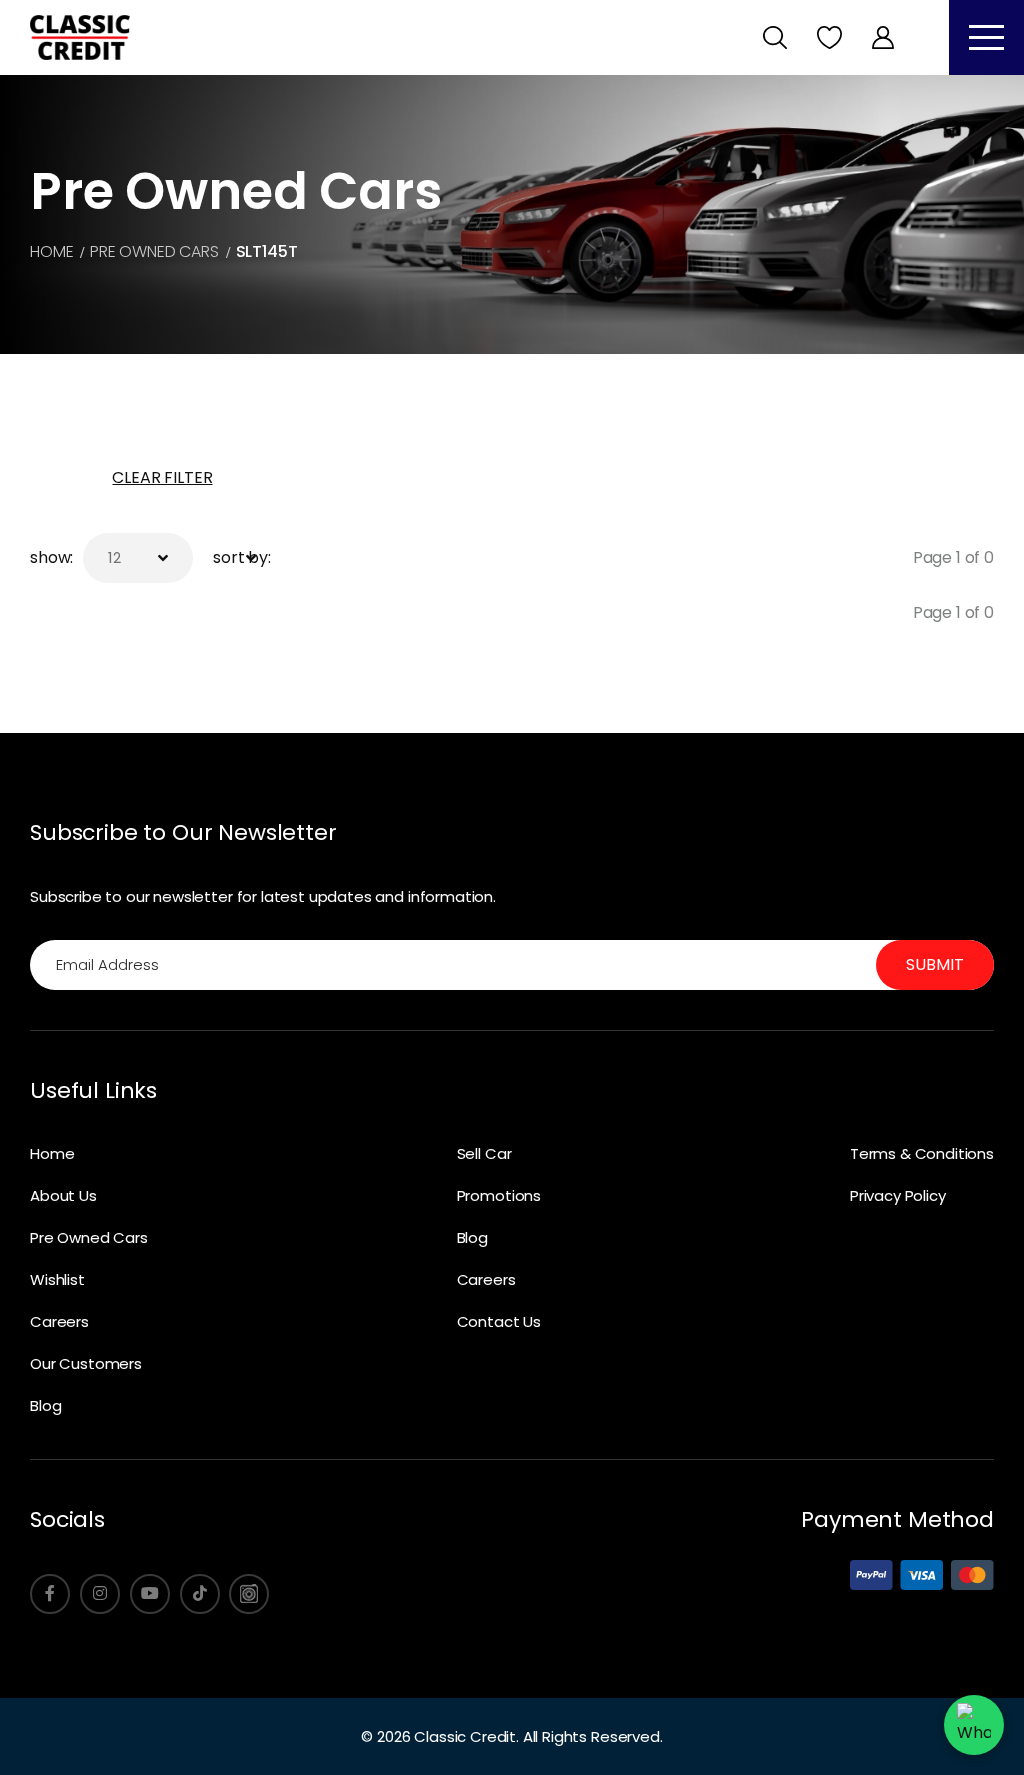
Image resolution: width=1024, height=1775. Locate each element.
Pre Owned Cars (89, 1237)
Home (52, 1153)
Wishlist (57, 1279)
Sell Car (484, 1153)
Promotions (499, 1195)
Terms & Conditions (922, 1153)
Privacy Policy (898, 1195)
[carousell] (249, 1594)
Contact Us (499, 1321)
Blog (45, 1405)
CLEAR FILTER (162, 477)
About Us (63, 1195)
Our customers (86, 1363)
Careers (59, 1321)
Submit (935, 964)
